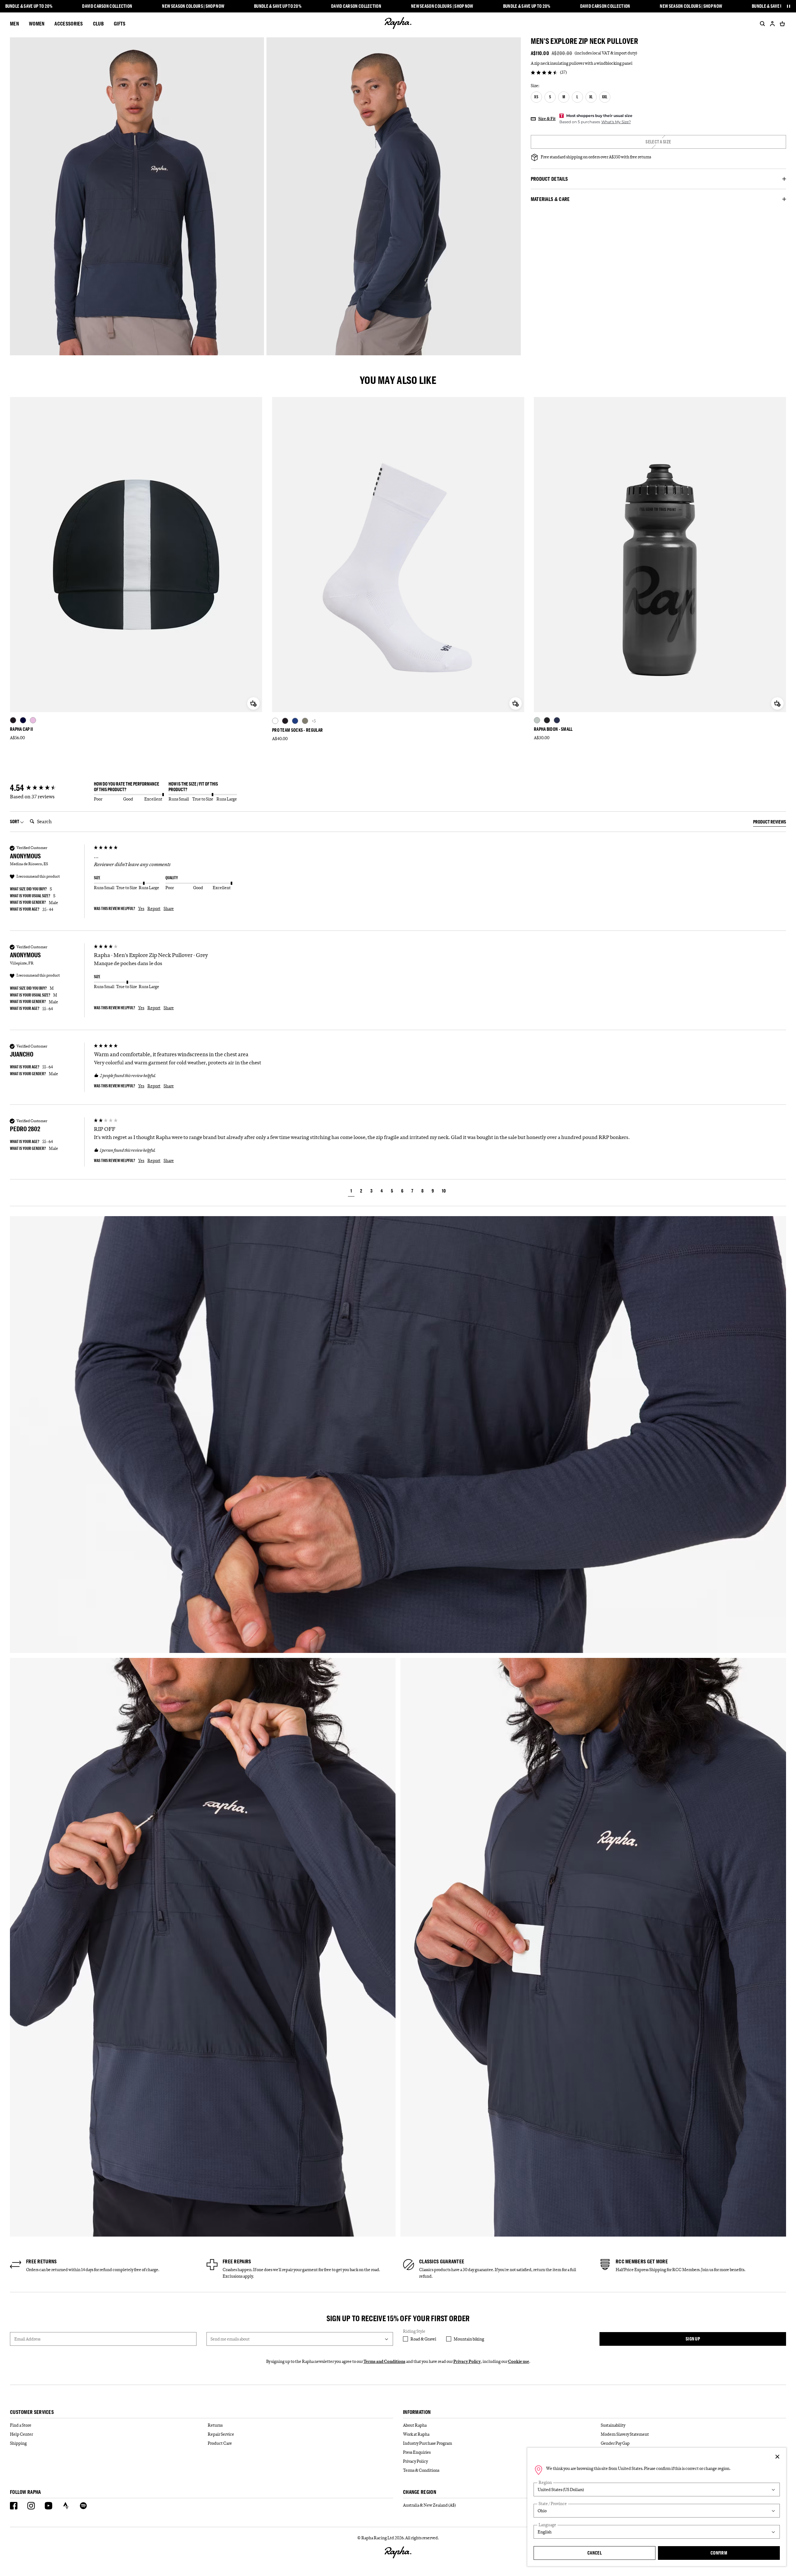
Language (547, 2525)
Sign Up (693, 2339)
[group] (50, 788)
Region (545, 2483)
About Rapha (415, 2425)
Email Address (27, 2339)
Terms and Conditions (384, 2361)
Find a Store (21, 2425)
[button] (351, 1192)
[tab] (770, 823)
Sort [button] (15, 821)
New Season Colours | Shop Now (193, 6)
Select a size (658, 142)
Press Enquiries (417, 2452)
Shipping (18, 2443)
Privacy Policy (467, 2361)
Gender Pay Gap (615, 2443)
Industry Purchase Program (428, 2443)
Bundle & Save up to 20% (29, 6)
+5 (314, 721)
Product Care (220, 2443)
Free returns (42, 2261)
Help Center (21, 2434)
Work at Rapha (416, 2434)
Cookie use (519, 2361)
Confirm (719, 2553)
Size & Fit (547, 119)
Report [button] (154, 908)
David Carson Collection (107, 6)
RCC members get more (642, 2261)
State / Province (553, 2504)
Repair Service (221, 2434)
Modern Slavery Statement (625, 2434)
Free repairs (237, 2261)
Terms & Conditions (421, 2470)
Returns (215, 2425)
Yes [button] (141, 908)
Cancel (595, 2553)
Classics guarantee (442, 2261)
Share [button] (169, 908)
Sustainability (613, 2425)
